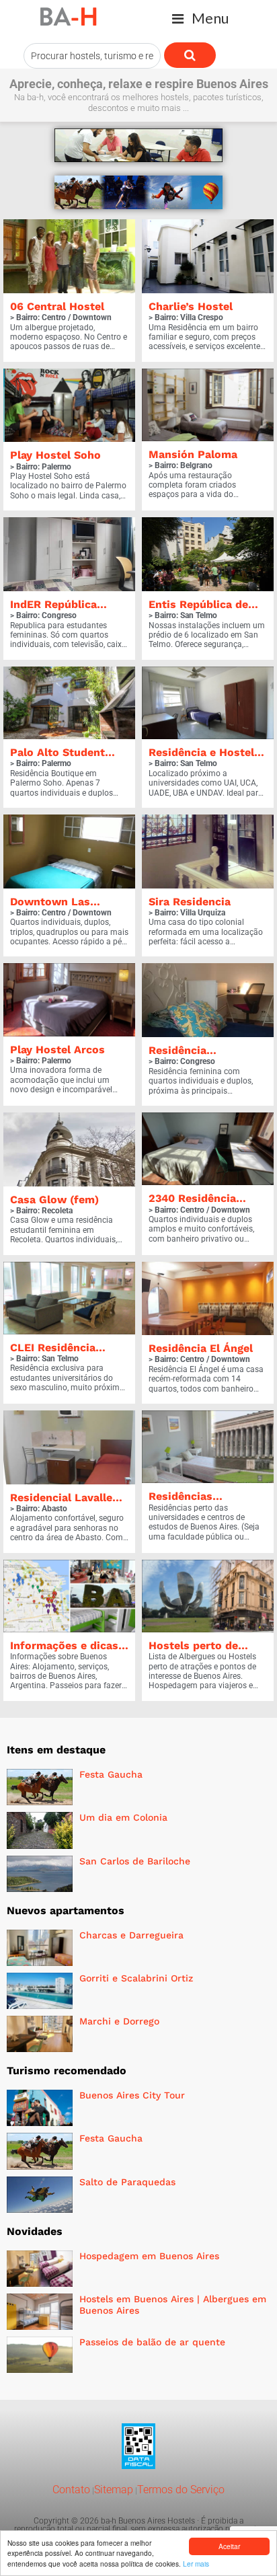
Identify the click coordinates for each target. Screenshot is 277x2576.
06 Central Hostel (57, 306)
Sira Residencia (190, 902)
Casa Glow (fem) (54, 1200)
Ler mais (196, 2564)
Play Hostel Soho (55, 455)
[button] (200, 18)
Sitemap (114, 2490)
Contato (71, 2490)
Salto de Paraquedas (127, 2182)
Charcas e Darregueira (131, 1935)
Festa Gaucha (111, 1774)
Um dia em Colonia (123, 1817)
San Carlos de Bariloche (135, 1861)
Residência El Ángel (201, 1348)
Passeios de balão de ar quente (152, 2342)
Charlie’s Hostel (191, 306)
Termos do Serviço (181, 2490)
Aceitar (229, 2546)
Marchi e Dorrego (119, 2021)
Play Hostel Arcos (57, 1050)
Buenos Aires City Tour (132, 2095)
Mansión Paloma (193, 454)
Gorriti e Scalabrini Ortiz (136, 1978)
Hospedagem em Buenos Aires (149, 2256)
